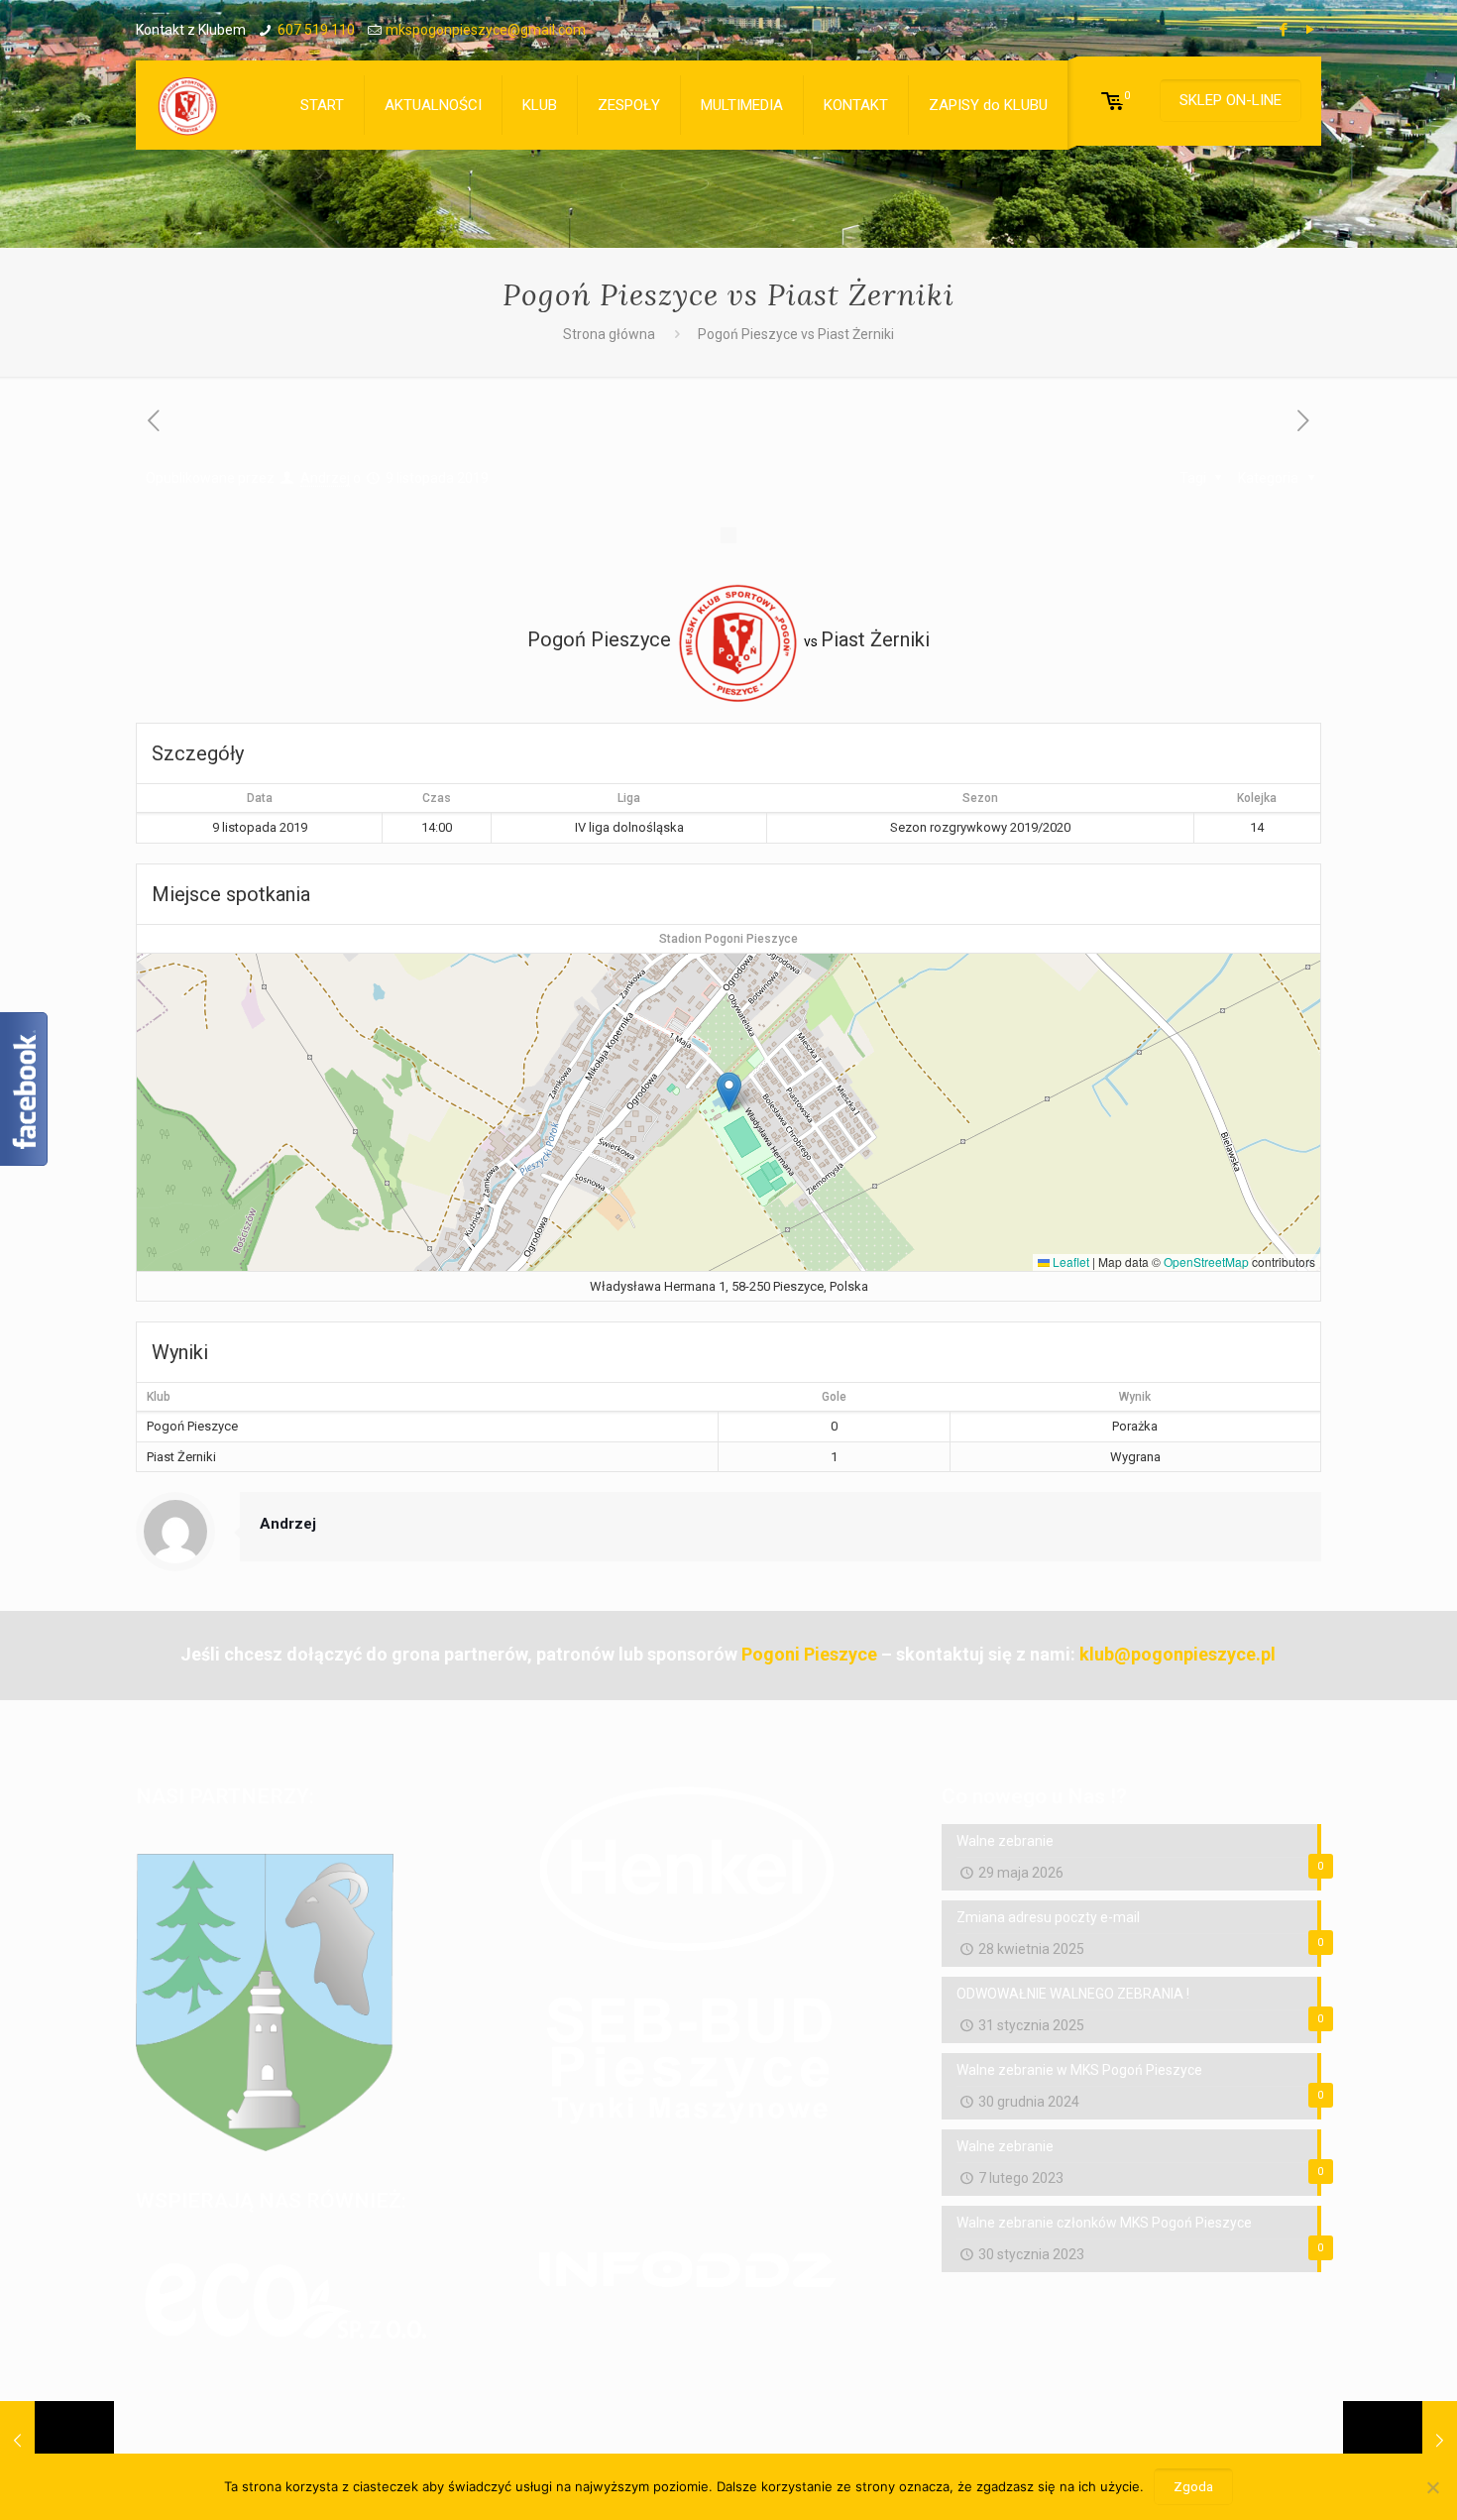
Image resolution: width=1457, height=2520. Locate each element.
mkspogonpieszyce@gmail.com (486, 30)
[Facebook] (1284, 30)
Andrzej (325, 478)
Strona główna (609, 334)
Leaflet (1069, 1261)
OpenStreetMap (1206, 1261)
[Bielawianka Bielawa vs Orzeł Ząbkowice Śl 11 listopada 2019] (1400, 2441)
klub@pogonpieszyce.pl (1177, 1654)
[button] (729, 1092)
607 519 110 (316, 30)
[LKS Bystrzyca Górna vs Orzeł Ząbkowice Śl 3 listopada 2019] (57, 2441)
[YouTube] (1311, 30)
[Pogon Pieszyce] (187, 105)
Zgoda (1193, 2487)
